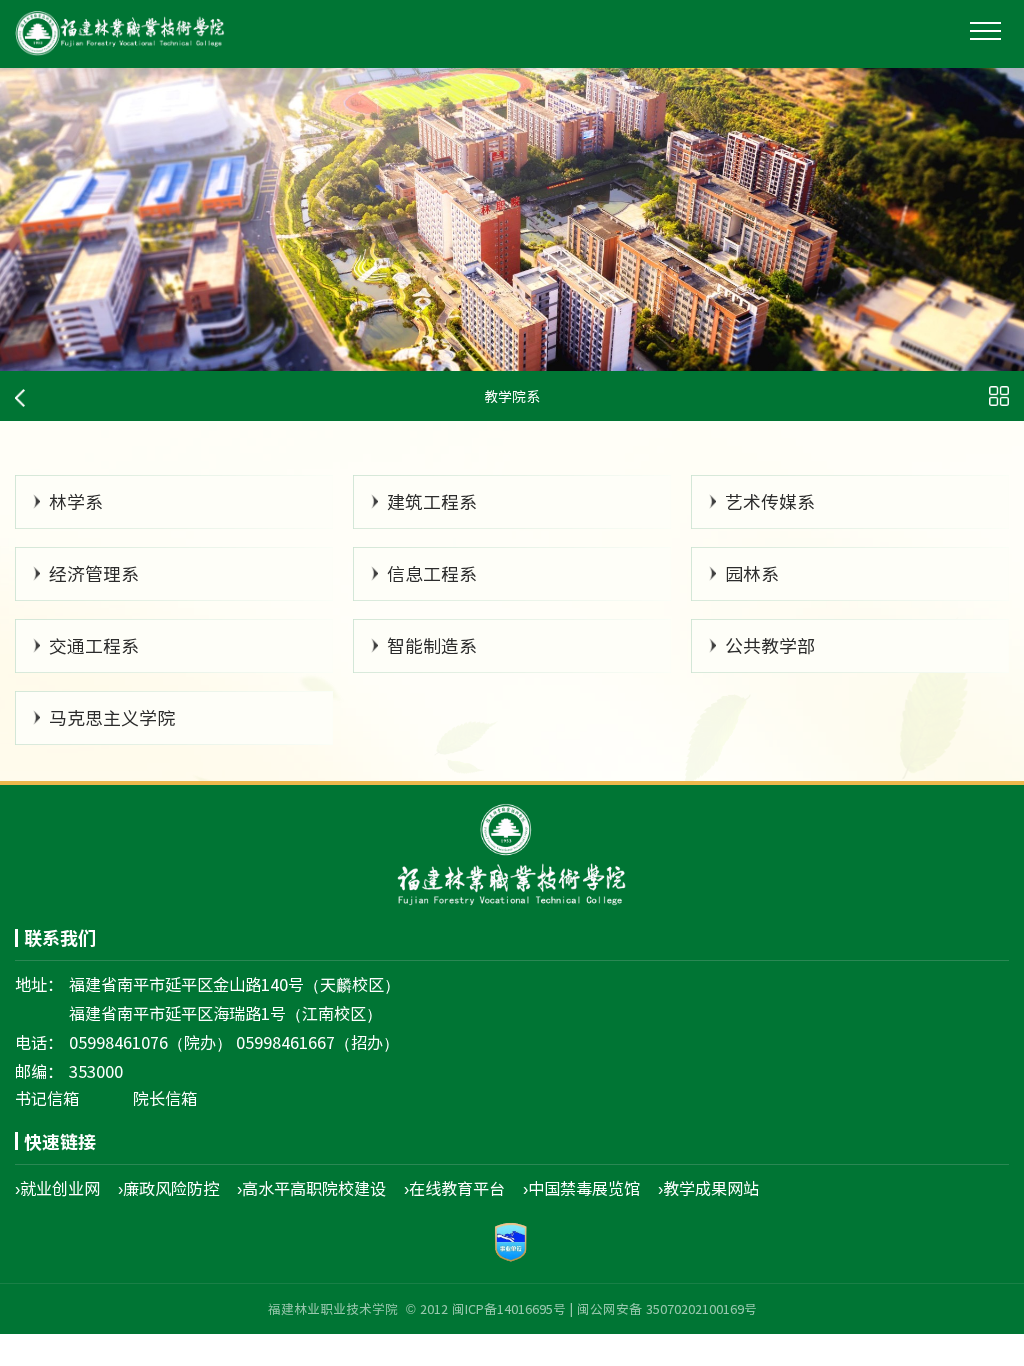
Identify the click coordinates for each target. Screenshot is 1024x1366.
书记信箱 (47, 1098)
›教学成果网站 (708, 1188)
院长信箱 (165, 1098)
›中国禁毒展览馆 (581, 1188)
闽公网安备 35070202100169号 (667, 1308)
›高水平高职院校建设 (311, 1188)
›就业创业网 (57, 1188)
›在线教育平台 (454, 1188)
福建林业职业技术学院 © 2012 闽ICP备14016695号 (417, 1308)
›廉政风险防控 (168, 1188)
